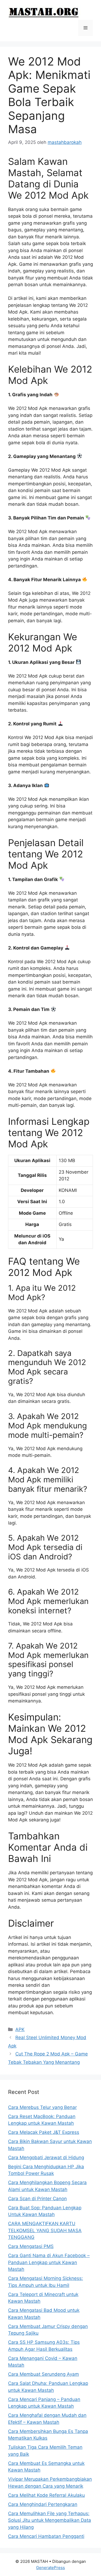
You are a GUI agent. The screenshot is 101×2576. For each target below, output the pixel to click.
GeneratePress (50, 2568)
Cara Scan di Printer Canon (37, 2199)
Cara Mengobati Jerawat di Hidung (46, 2157)
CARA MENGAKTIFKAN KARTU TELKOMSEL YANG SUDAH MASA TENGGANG (45, 2230)
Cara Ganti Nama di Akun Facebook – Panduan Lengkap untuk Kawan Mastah (49, 2262)
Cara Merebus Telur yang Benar (42, 2107)
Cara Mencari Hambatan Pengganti (46, 2536)
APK (20, 2029)
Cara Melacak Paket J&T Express (44, 2132)
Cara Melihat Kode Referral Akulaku (46, 2495)
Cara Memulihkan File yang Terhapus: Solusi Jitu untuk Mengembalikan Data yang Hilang (50, 2520)
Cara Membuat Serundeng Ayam (43, 2374)
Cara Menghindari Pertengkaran (43, 2504)
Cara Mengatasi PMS (31, 2246)
